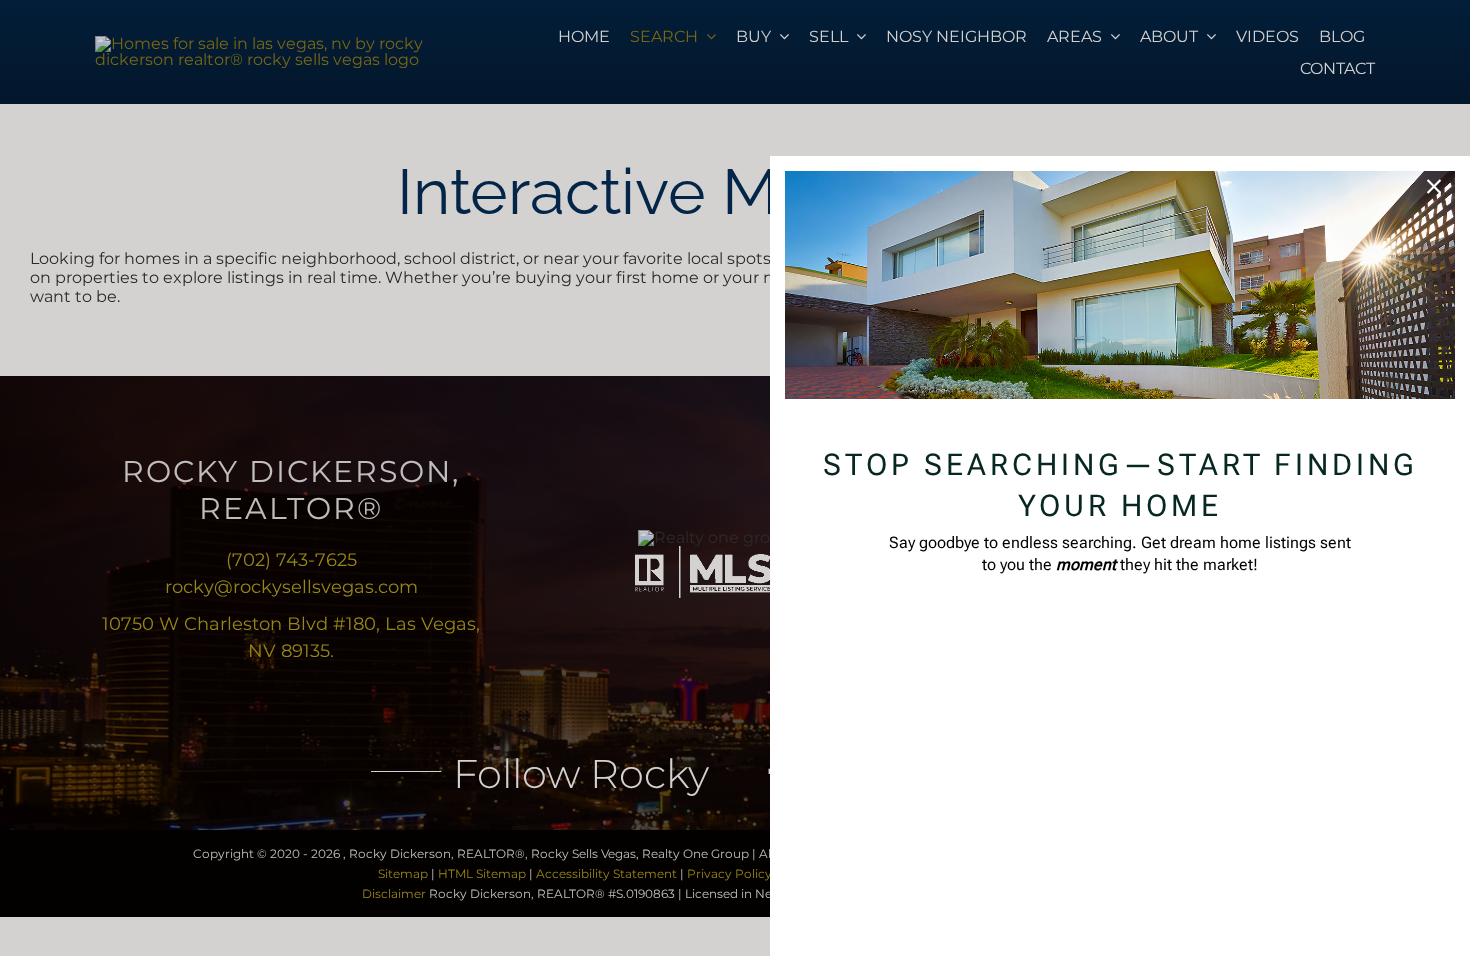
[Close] (1434, 187)
